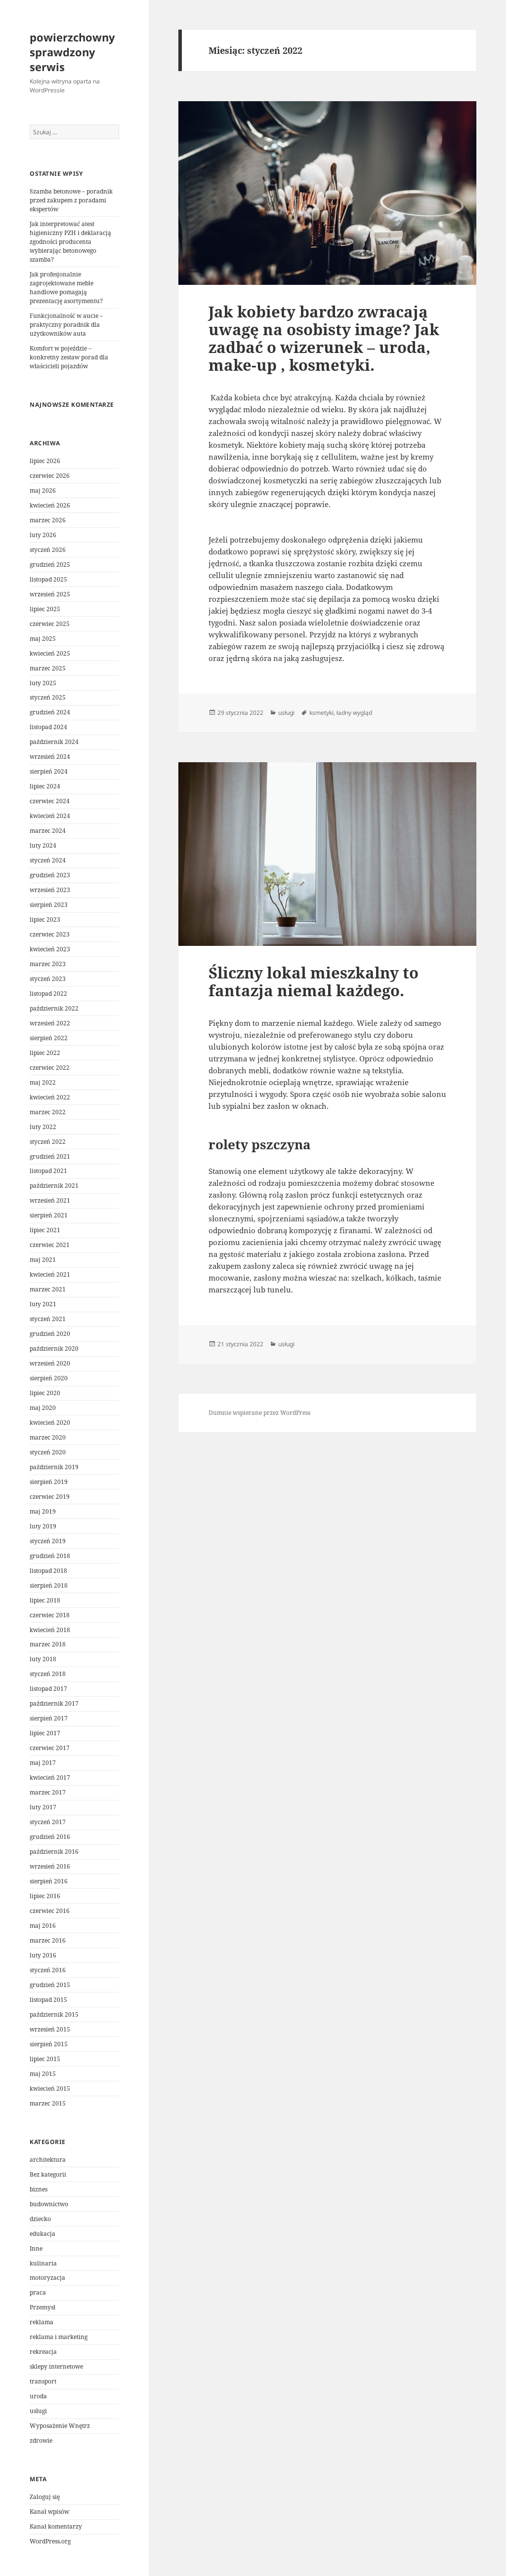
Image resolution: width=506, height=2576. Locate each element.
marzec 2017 (48, 1792)
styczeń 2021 (48, 1319)
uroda (38, 2396)
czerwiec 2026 (50, 476)
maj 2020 (43, 1408)
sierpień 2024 (49, 771)
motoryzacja (47, 2278)
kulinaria (43, 2263)
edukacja (42, 2234)
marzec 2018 (48, 1644)
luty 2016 (43, 1955)
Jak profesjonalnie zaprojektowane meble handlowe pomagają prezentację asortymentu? (66, 288)
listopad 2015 (48, 2000)
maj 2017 (43, 1763)
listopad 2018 (48, 1571)
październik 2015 (54, 2014)
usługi (38, 2411)
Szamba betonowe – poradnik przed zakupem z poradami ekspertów (71, 200)
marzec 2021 (48, 1289)
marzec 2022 (48, 1112)
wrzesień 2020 (50, 1363)
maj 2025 (43, 639)
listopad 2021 (48, 1171)
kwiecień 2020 (50, 1423)
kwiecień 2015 (50, 2088)
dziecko (40, 2219)
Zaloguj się (45, 2497)
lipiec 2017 (45, 1733)
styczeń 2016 (48, 1970)
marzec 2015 (48, 2103)
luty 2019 (43, 1526)
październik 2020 (54, 1348)
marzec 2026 (48, 520)
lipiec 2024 (45, 786)
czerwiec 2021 (50, 1245)
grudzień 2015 (50, 1985)
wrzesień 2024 (50, 757)
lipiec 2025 (45, 609)
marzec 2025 (48, 668)
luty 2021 (43, 1304)
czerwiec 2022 (50, 1068)
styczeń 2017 (48, 1822)
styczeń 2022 (48, 1142)
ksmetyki (321, 713)
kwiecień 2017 (50, 1777)
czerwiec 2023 (50, 934)
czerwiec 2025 (50, 624)
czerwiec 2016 (50, 1911)
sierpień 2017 (49, 1718)
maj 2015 (43, 2074)
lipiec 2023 (45, 919)
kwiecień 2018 (50, 1630)
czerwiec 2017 (50, 1748)
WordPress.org (50, 2541)
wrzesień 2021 (50, 1200)
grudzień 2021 (50, 1156)
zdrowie (41, 2440)
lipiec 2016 (45, 1896)
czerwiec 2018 (50, 1615)
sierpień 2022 (49, 1038)
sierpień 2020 (49, 1378)
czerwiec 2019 (50, 1497)
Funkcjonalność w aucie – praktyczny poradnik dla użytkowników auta (66, 325)
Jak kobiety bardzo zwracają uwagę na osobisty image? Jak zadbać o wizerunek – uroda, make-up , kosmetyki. (324, 338)
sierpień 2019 (49, 1482)
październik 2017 (54, 1703)
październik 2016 (54, 1852)
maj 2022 (43, 1082)
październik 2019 (54, 1467)
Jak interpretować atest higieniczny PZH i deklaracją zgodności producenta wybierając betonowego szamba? (70, 242)
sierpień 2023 (49, 905)
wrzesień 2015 (50, 2029)
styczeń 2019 (48, 1541)
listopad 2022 (48, 994)
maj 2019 (43, 1511)
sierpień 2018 (49, 1585)
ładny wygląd (354, 713)
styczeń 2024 (48, 860)
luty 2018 (43, 1659)
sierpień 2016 (49, 1881)
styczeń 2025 (48, 697)
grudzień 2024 (50, 712)
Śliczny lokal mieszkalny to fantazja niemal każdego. (314, 981)
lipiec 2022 (45, 1053)
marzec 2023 (48, 964)
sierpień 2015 (49, 2044)
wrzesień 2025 (50, 594)
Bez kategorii (48, 2174)
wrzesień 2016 (50, 1866)
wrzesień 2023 (50, 890)
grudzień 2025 (50, 565)
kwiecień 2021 (50, 1274)
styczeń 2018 (48, 1674)
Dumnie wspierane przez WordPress (259, 1413)
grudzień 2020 (50, 1334)
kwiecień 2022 (50, 1097)
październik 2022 (54, 1008)
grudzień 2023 (50, 875)
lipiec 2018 (45, 1600)
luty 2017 (43, 1807)
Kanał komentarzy (56, 2526)
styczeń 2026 (48, 550)
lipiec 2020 (45, 1393)
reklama (42, 2322)
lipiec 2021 (45, 1230)
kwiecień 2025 (50, 653)
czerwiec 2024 (50, 801)
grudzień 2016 (50, 1837)
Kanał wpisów (49, 2512)
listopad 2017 (48, 1689)
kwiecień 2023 (50, 949)
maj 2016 (43, 1926)
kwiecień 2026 (50, 505)
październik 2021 (54, 1186)
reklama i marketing (59, 2337)
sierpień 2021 (49, 1215)
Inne (36, 2248)
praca (38, 2292)
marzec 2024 (48, 831)
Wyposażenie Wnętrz (60, 2426)
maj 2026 (43, 490)
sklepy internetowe (56, 2366)
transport (43, 2381)
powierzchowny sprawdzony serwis (72, 52)
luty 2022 (43, 1127)
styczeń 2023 (48, 979)
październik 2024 (54, 742)
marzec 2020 (48, 1437)
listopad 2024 (48, 727)
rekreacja (43, 2352)
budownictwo (49, 2204)
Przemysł (42, 2307)
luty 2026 (43, 535)
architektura (48, 2160)
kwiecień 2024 (50, 816)
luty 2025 (43, 683)
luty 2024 (43, 845)
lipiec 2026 (45, 461)
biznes (39, 2189)
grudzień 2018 (50, 1556)
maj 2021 (43, 1260)
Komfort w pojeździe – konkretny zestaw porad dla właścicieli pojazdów (69, 357)
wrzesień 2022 (50, 1023)
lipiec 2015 (45, 2059)
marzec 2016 (48, 1940)
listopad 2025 (48, 579)
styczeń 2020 (48, 1452)
